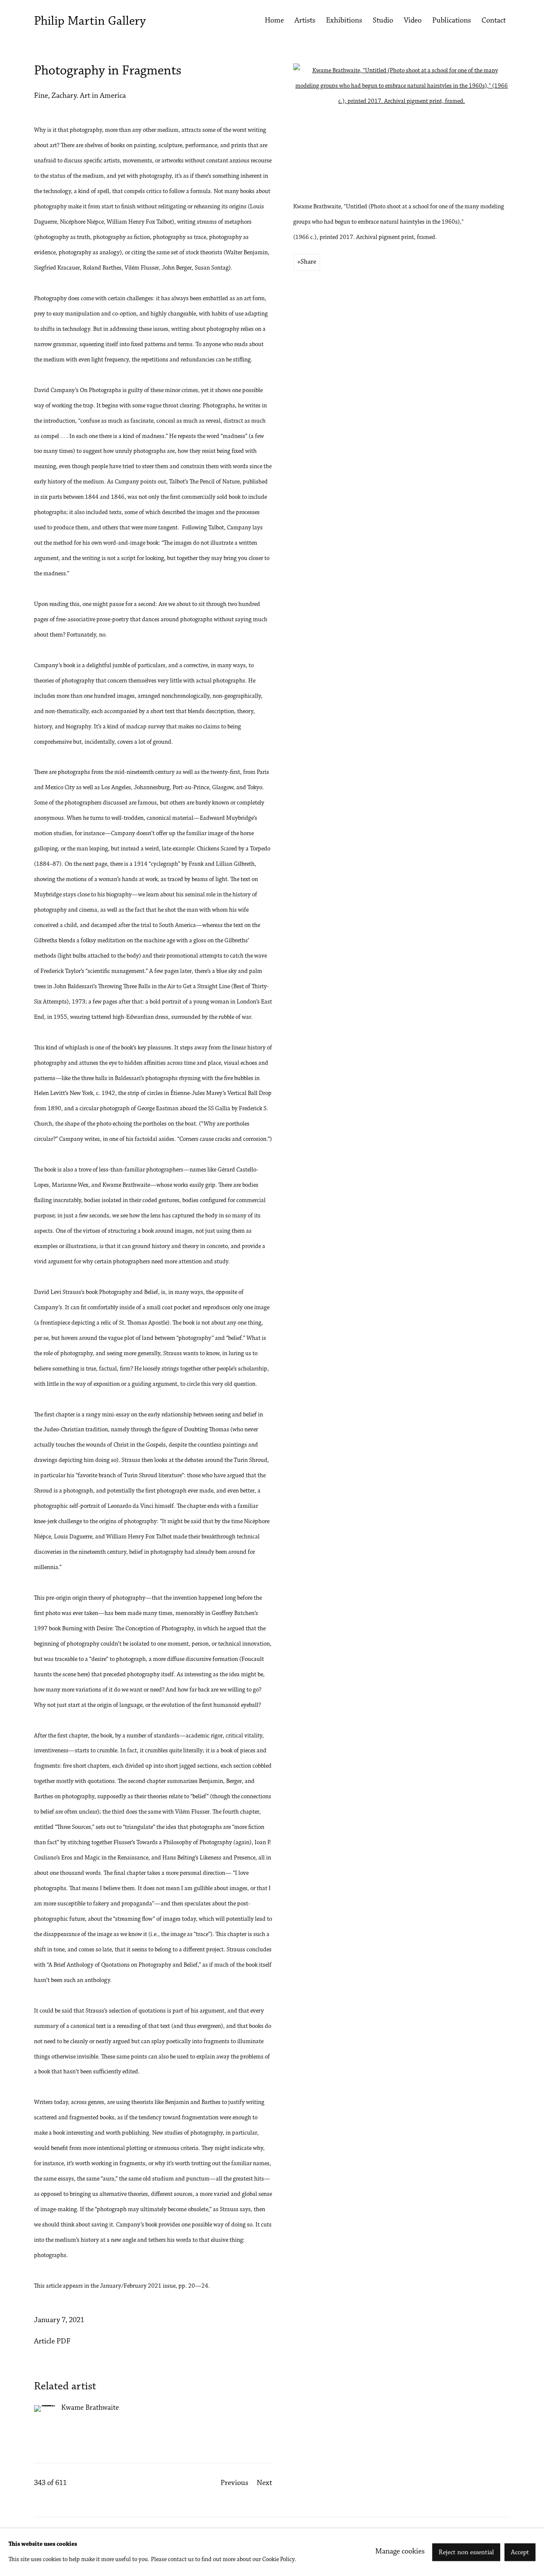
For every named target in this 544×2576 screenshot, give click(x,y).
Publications (452, 21)
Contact (494, 21)
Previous (234, 2483)
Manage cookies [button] (400, 2552)
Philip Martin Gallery (90, 22)
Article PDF (52, 2342)
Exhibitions (344, 21)
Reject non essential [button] (466, 2553)
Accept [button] (520, 2553)
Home (274, 21)
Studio (383, 21)
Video (413, 21)
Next (264, 2483)
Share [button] (308, 262)
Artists (305, 21)
